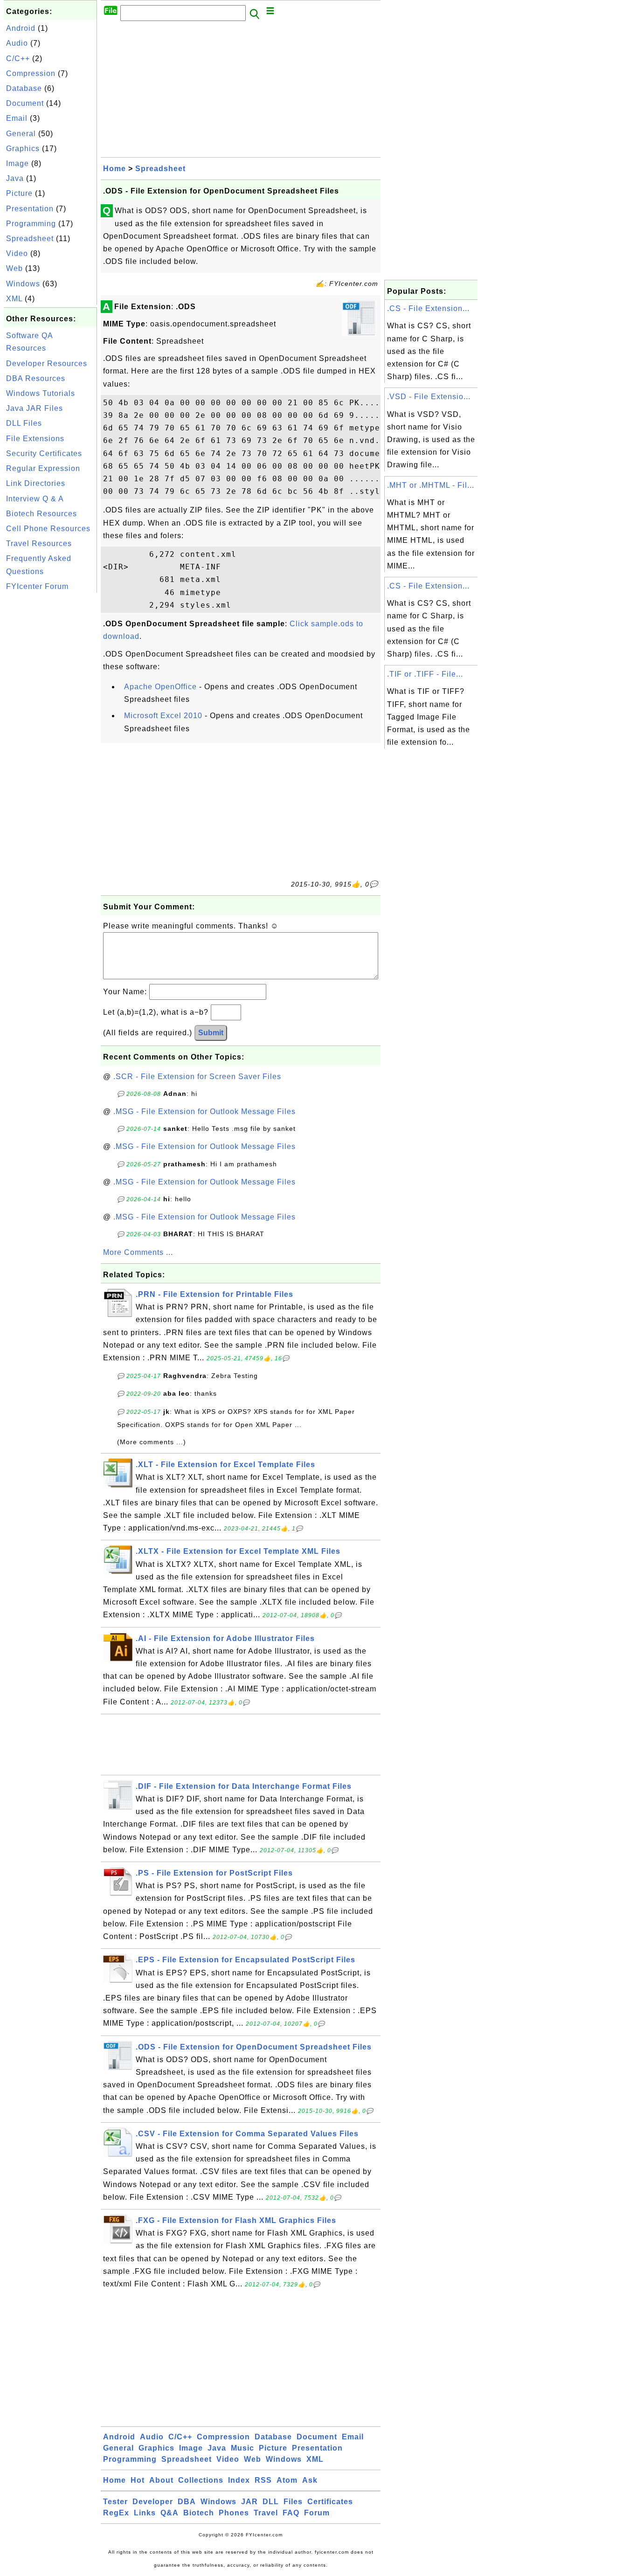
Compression (31, 73)
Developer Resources (47, 364)
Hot (138, 2480)
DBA (187, 2502)
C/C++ (18, 59)
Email (17, 118)
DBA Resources (36, 378)
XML (14, 299)
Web (14, 268)
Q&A (170, 2513)
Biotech (199, 2513)
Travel (266, 2513)
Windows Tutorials (41, 393)
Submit (211, 1033)
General (21, 134)
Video (17, 253)
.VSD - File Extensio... (429, 397)
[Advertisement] (50, 735)
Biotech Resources (42, 514)
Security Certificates (44, 454)
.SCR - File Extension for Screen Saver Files (197, 1077)
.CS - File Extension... (428, 308)
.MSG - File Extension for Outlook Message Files (204, 1111)
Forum (317, 2513)
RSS (263, 2480)
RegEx (116, 2513)
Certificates (330, 2502)
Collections (201, 2480)
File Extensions (35, 439)
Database (24, 88)
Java (15, 178)
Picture (19, 193)
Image (17, 163)
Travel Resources (39, 544)
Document (25, 103)
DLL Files (24, 423)
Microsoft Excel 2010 (163, 716)
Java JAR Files (35, 408)
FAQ (291, 2513)
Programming (31, 224)
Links (145, 2513)
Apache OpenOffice (160, 687)
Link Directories (36, 483)
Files (293, 2502)
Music (242, 2448)
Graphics (23, 149)
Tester (115, 2502)
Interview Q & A (35, 499)
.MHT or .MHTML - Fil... (431, 485)
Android (21, 28)
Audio (17, 43)
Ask (310, 2480)
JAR (249, 2502)
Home (114, 169)
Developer (153, 2502)
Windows (23, 284)
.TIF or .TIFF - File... (425, 674)
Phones (234, 2513)
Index (239, 2480)
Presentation (30, 209)
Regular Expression (43, 468)
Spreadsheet (30, 239)
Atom (287, 2480)
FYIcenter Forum (37, 586)
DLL (271, 2502)
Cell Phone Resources (48, 529)
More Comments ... (138, 1252)
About (161, 2480)
